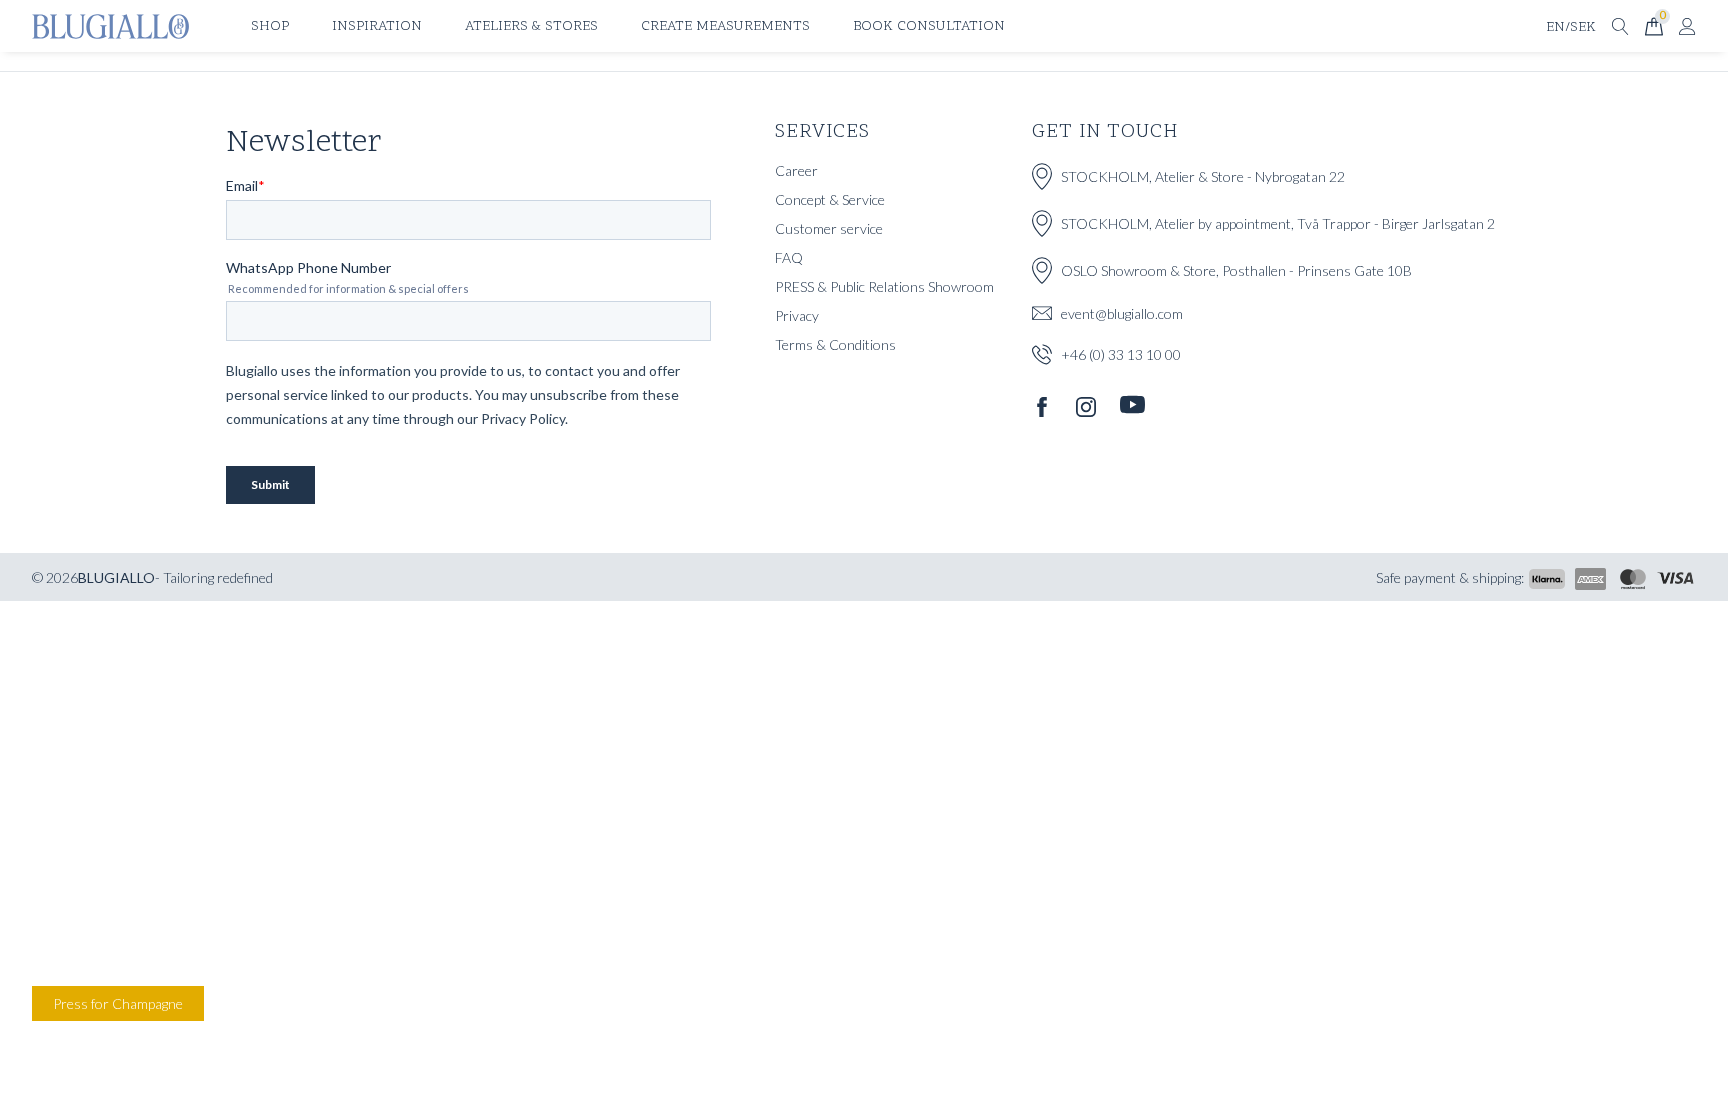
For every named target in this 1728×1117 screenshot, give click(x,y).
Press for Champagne (118, 1003)
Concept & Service (830, 199)
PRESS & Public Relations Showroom (884, 286)
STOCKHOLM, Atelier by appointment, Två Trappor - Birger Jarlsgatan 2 (1278, 223)
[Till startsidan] (110, 26)
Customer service (829, 228)
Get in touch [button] (1105, 132)
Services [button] (822, 132)
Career (796, 170)
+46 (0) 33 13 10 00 (1121, 354)
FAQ (789, 257)
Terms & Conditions (835, 344)
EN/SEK (1571, 27)
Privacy (797, 315)
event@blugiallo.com (1122, 313)
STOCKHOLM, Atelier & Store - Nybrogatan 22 (1203, 176)
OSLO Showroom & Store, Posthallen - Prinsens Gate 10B (1236, 270)
